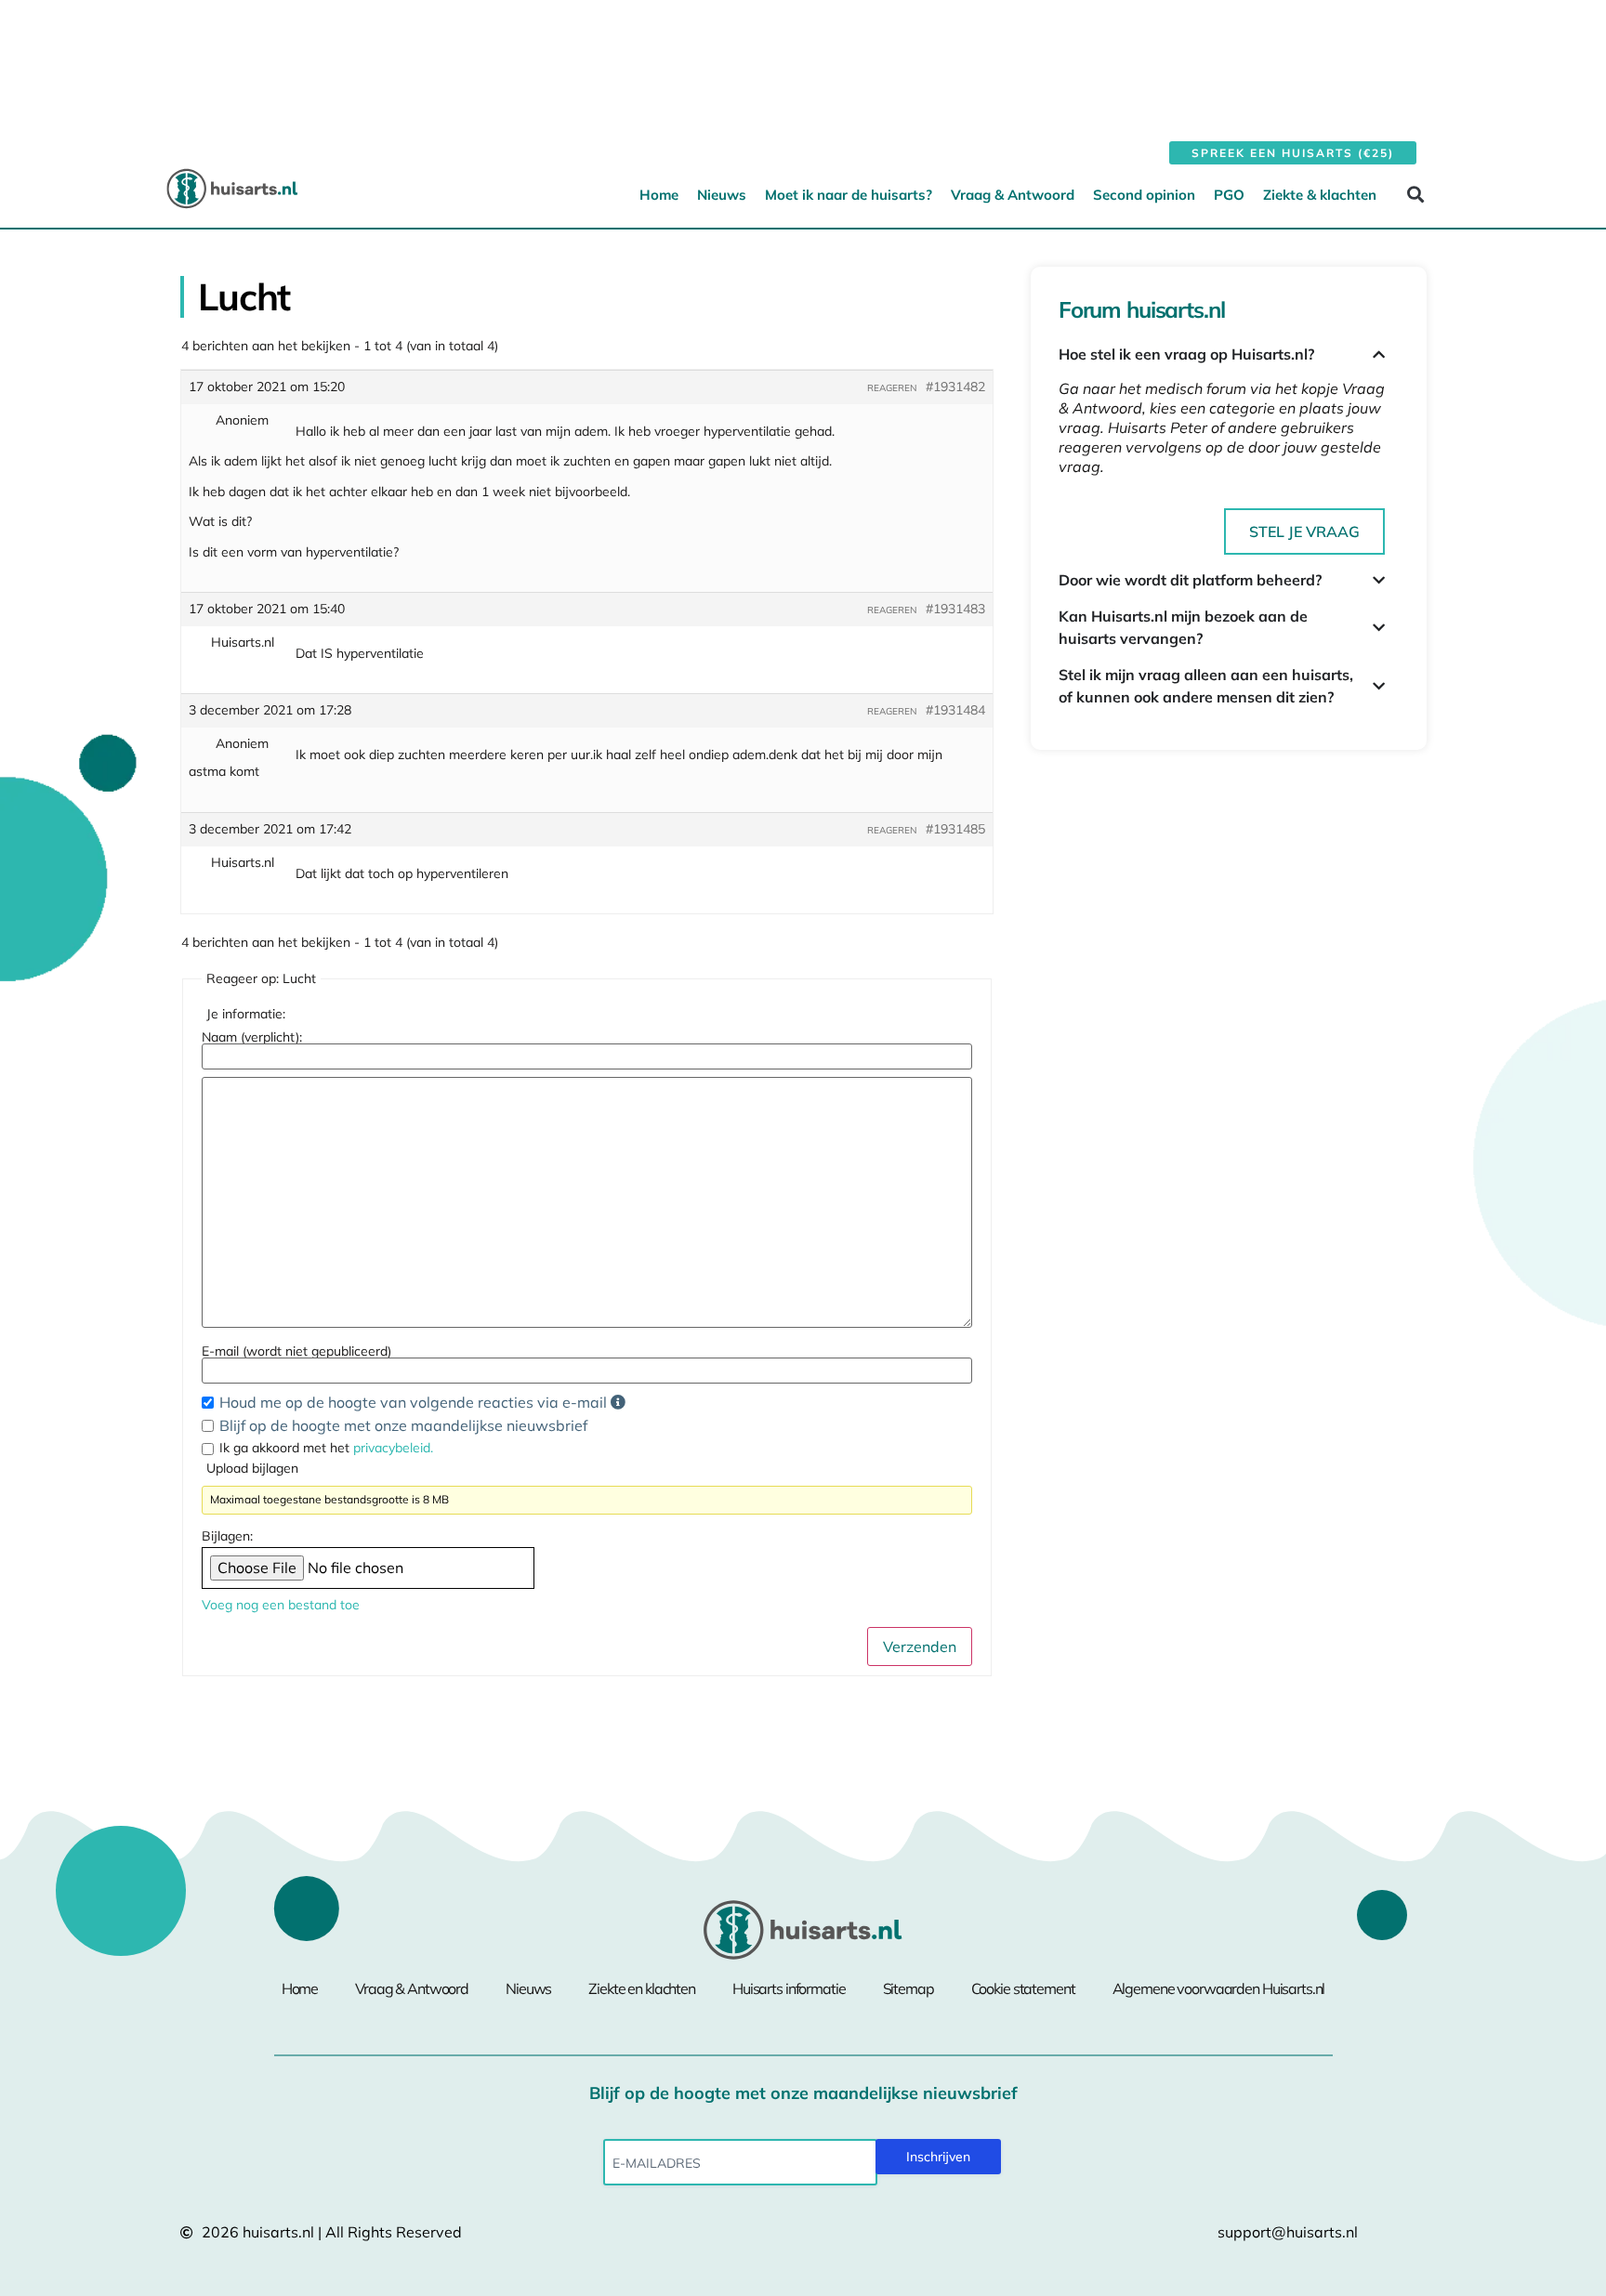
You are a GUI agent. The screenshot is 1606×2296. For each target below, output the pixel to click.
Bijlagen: (227, 1536)
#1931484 (955, 710)
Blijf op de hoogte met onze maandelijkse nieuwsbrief (403, 1425)
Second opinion (1144, 195)
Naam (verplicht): (252, 1037)
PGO (1229, 195)
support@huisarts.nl (1288, 2232)
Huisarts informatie (789, 1988)
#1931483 (955, 609)
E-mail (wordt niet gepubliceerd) (296, 1351)
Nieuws (722, 195)
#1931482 (955, 387)
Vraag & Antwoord (1013, 195)
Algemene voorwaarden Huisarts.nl (1219, 1988)
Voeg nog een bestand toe (281, 1605)
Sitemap (908, 1988)
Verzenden (920, 1647)
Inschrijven (938, 2157)
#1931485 (955, 829)
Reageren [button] (892, 388)
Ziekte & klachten (1320, 195)
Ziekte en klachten (642, 1988)
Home (659, 195)
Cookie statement (1023, 1988)
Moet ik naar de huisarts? (849, 195)
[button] (1415, 194)
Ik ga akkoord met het (326, 1448)
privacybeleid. (393, 1448)
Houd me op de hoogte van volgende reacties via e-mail (415, 1402)
